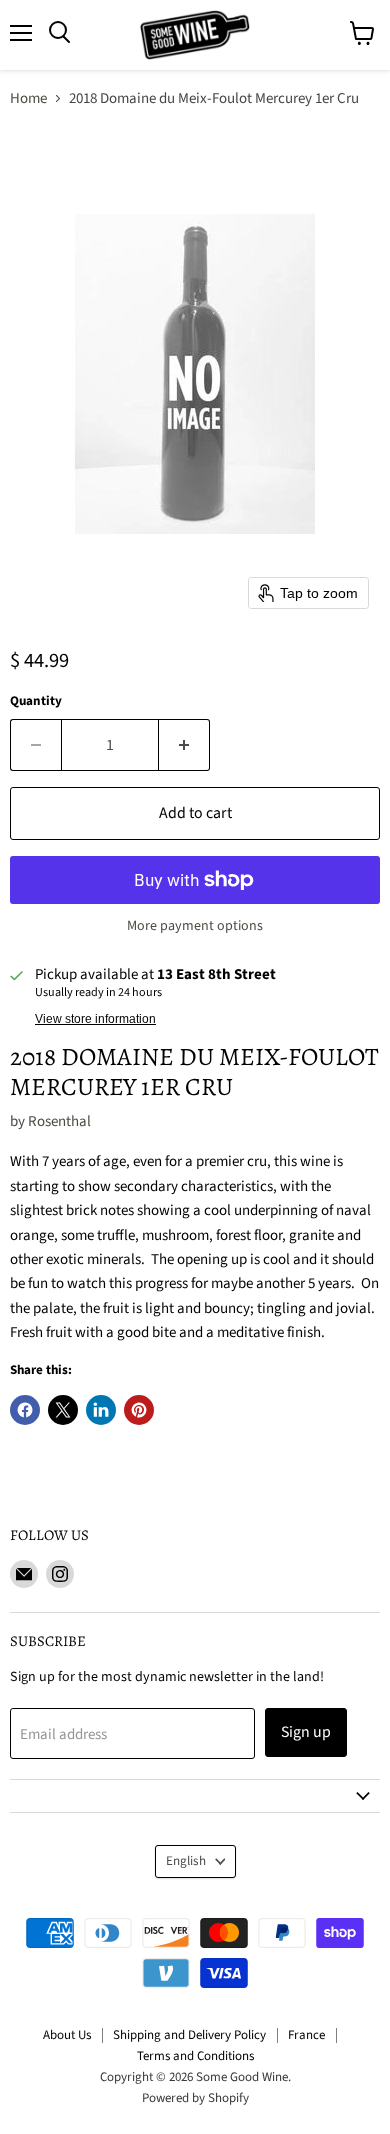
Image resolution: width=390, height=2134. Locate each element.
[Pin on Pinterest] (139, 1410)
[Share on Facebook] (25, 1410)
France (306, 2035)
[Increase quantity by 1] (184, 745)
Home (28, 98)
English (186, 1861)
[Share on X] (63, 1410)
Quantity (36, 701)
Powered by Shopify (195, 2098)
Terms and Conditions (195, 2056)
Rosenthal (59, 1121)
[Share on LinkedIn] (101, 1410)
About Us (67, 2035)
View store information (95, 1019)
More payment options (195, 926)
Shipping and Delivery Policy (189, 2035)
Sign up (306, 1732)
